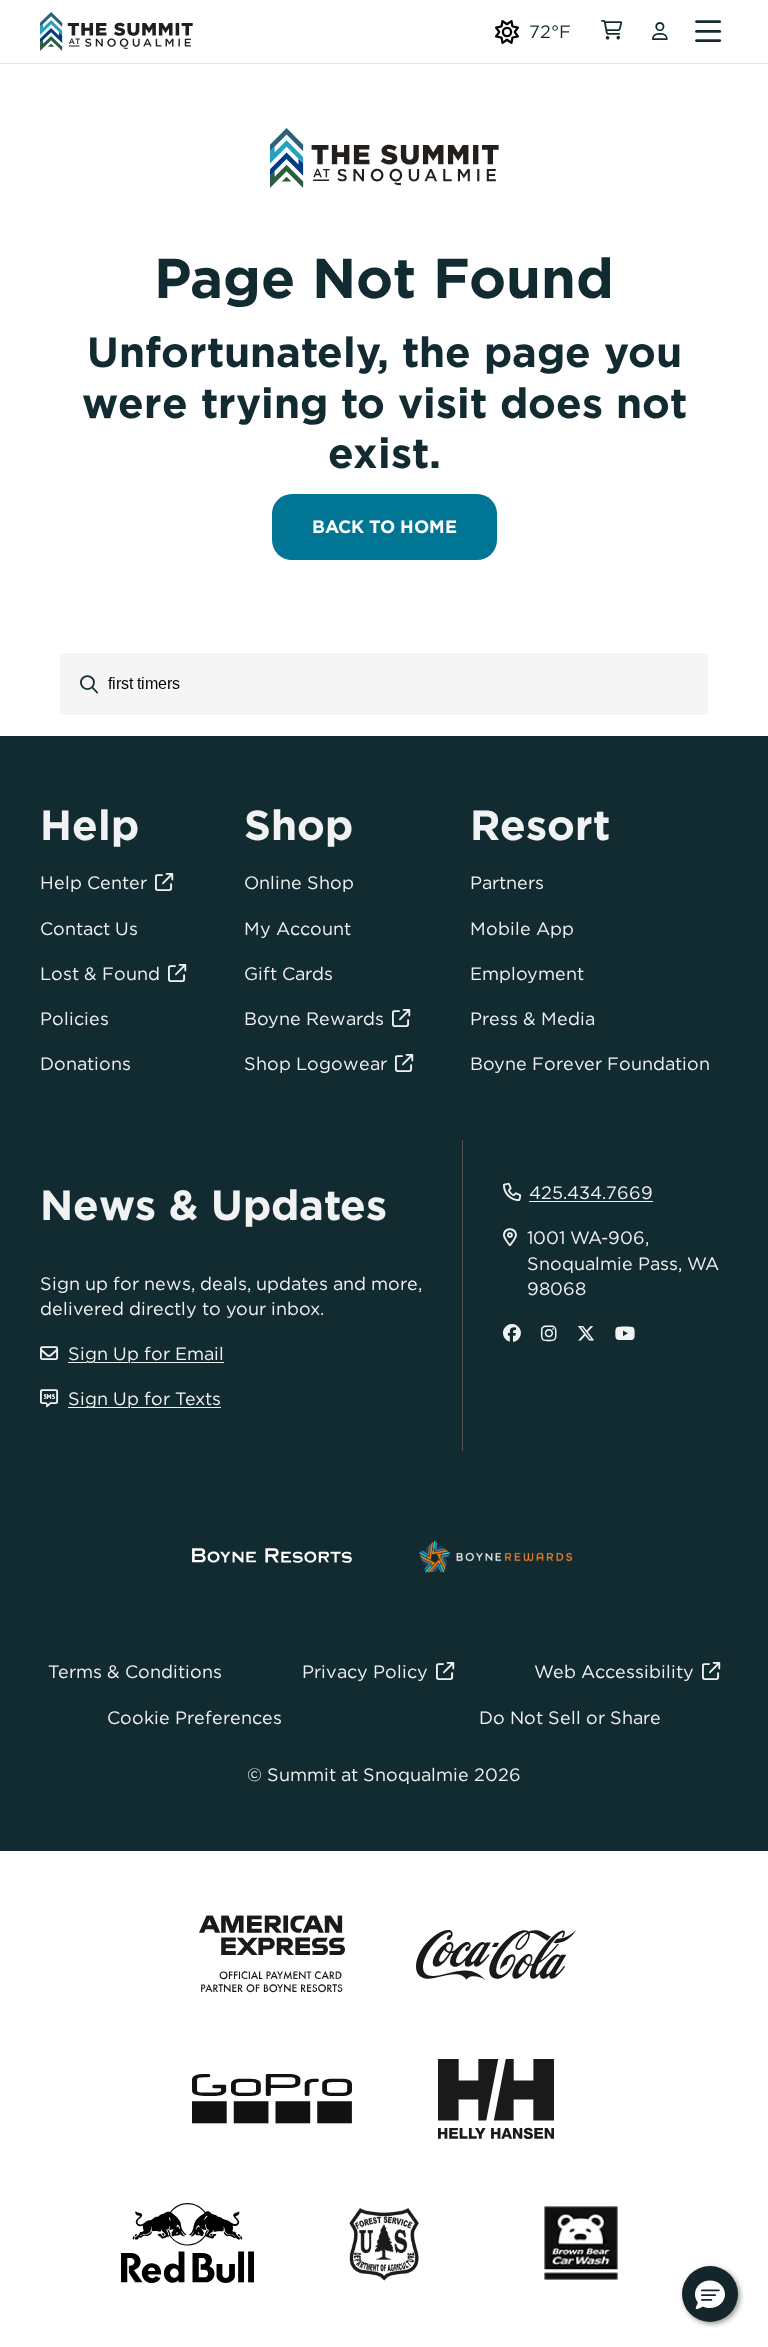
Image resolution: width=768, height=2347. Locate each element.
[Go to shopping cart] (611, 32)
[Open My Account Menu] (660, 32)
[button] (710, 2294)
